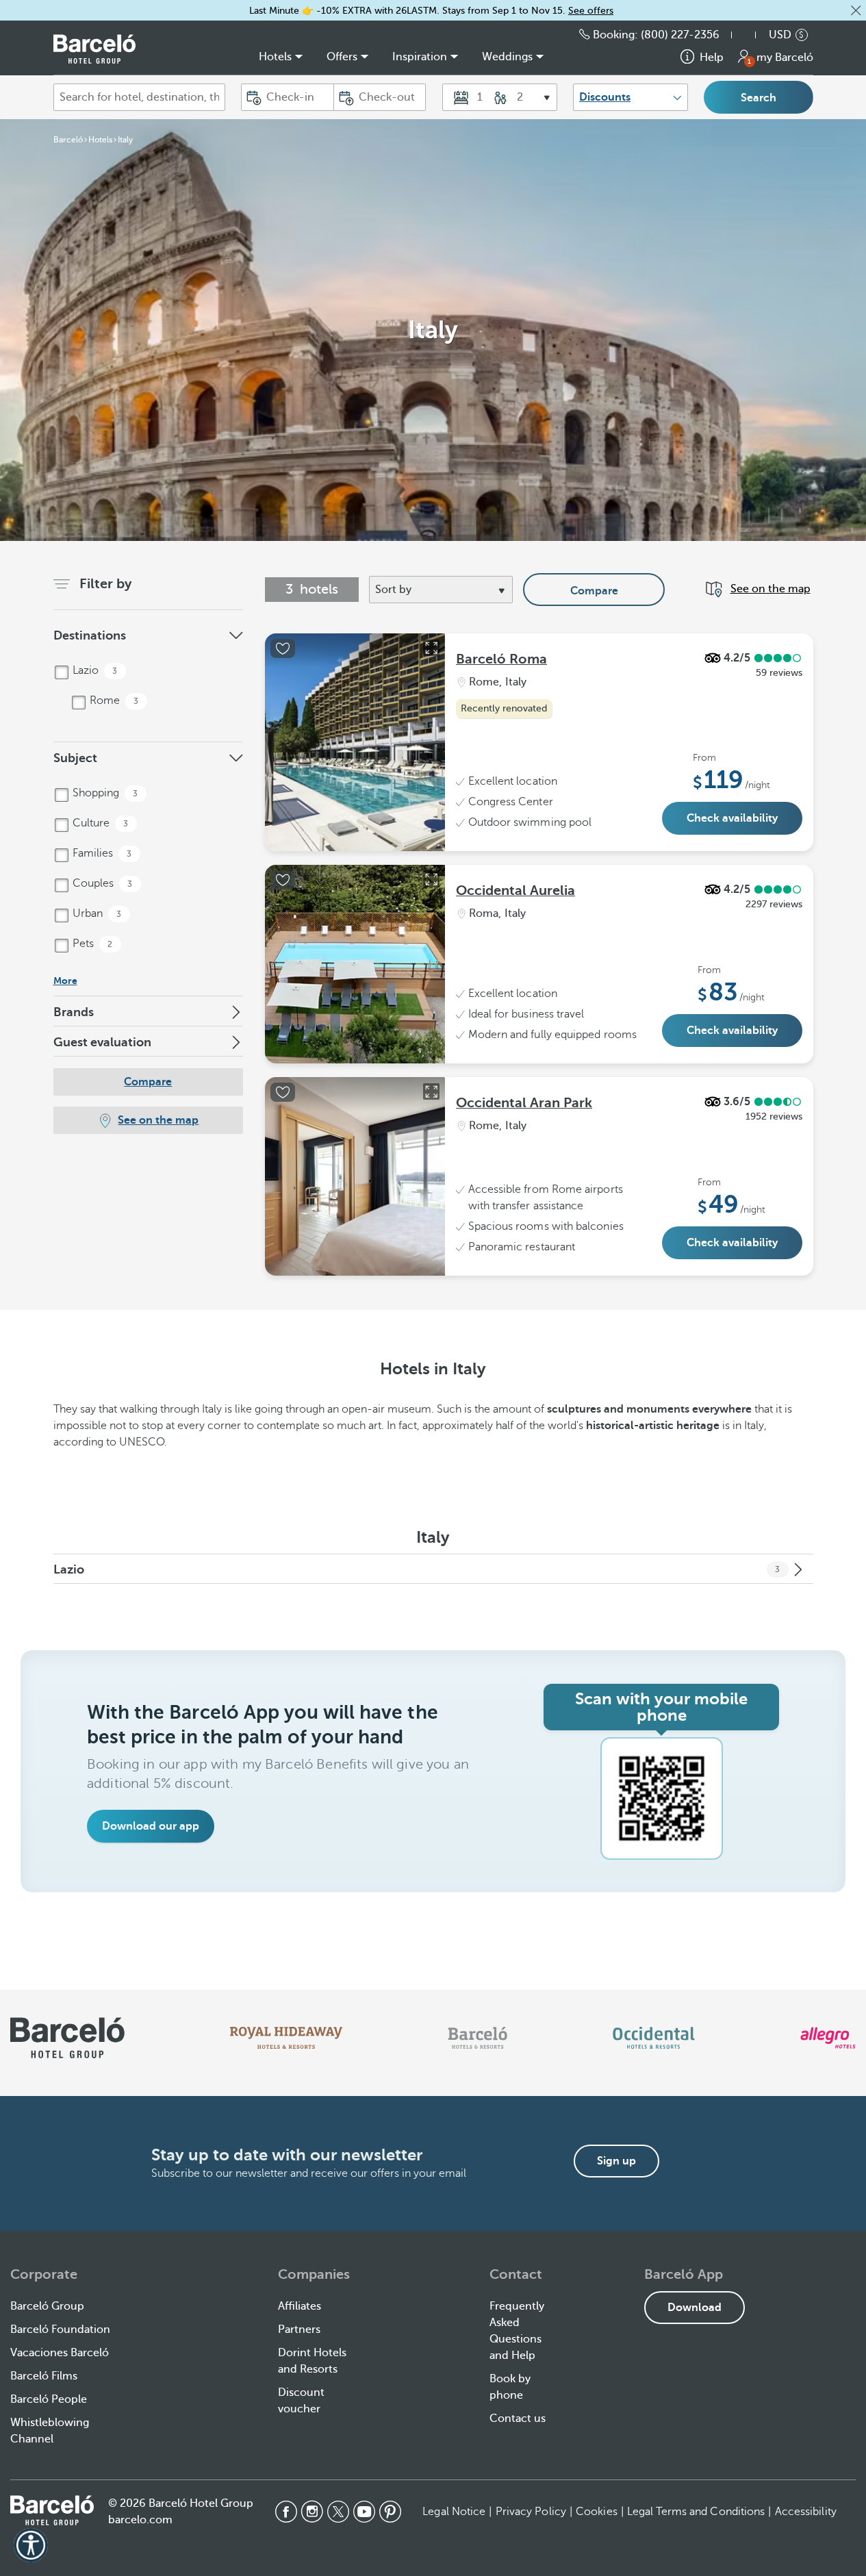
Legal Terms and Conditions (696, 2512)
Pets (91, 944)
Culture (99, 823)
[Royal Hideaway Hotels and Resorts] (286, 2038)
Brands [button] (74, 1012)
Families (101, 853)
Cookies (597, 2512)
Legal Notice (454, 2512)
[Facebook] (286, 2512)
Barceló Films (44, 2376)
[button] (856, 10)
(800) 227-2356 (680, 35)
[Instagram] (312, 2512)
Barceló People (49, 2399)
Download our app (151, 1826)
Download (695, 2308)
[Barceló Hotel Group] (94, 49)
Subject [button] (75, 758)
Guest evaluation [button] (102, 1042)
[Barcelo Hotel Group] (52, 2510)
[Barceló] (477, 2038)
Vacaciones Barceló (60, 2353)
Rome (113, 700)
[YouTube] (364, 2512)
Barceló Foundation (60, 2329)
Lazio (94, 670)
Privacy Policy (531, 2512)
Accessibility (806, 2512)
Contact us (518, 2419)
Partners (299, 2329)
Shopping (104, 793)
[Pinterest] (390, 2512)
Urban (96, 913)
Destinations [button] (90, 635)
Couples (101, 883)
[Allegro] (828, 2038)
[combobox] (140, 97)
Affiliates (300, 2306)
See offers (591, 11)
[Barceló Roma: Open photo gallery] (431, 648)
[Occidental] (653, 2038)
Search (759, 98)
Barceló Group (47, 2306)
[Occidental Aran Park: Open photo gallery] (431, 1091)
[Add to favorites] (283, 648)
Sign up (616, 2161)
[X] (338, 2512)
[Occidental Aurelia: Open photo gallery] (431, 879)
